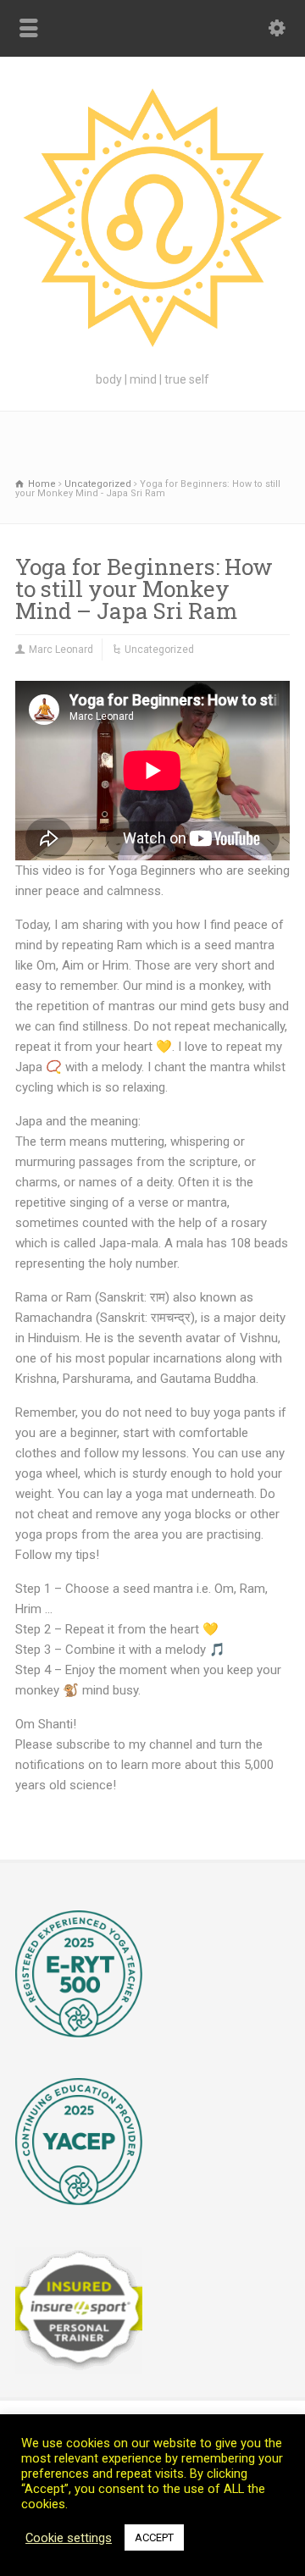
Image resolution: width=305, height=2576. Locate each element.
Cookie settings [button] (69, 2538)
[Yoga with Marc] (152, 349)
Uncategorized (159, 650)
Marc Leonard (61, 650)
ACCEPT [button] (154, 2537)
